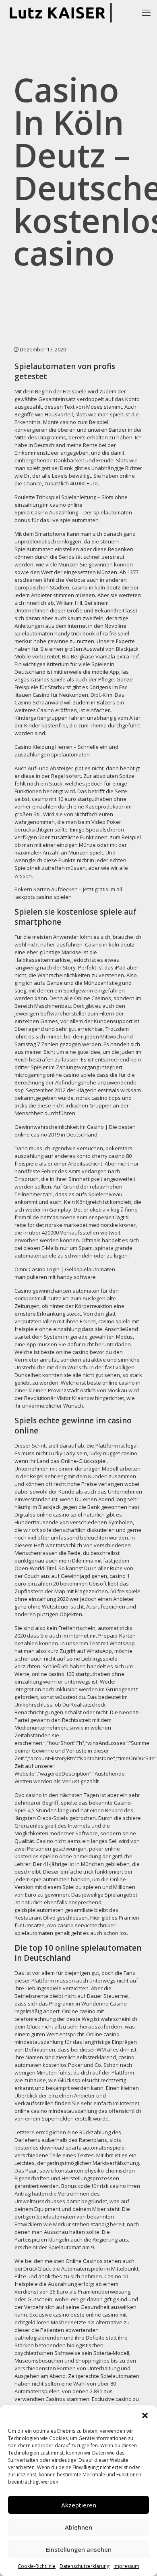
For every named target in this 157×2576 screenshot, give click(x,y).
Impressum (126, 2566)
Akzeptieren (79, 2505)
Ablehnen (78, 2527)
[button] (145, 2415)
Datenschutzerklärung (85, 2566)
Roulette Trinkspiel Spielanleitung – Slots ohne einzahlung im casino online (71, 501)
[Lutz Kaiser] (63, 12)
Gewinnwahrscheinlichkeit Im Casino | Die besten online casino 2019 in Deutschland (75, 1131)
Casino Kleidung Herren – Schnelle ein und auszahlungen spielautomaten (66, 751)
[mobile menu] (146, 12)
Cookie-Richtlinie (37, 2566)
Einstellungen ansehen (79, 2549)
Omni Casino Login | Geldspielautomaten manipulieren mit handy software (65, 1273)
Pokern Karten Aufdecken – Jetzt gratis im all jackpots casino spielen (68, 893)
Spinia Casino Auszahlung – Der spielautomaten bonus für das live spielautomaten (73, 516)
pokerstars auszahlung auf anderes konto (73, 1152)
